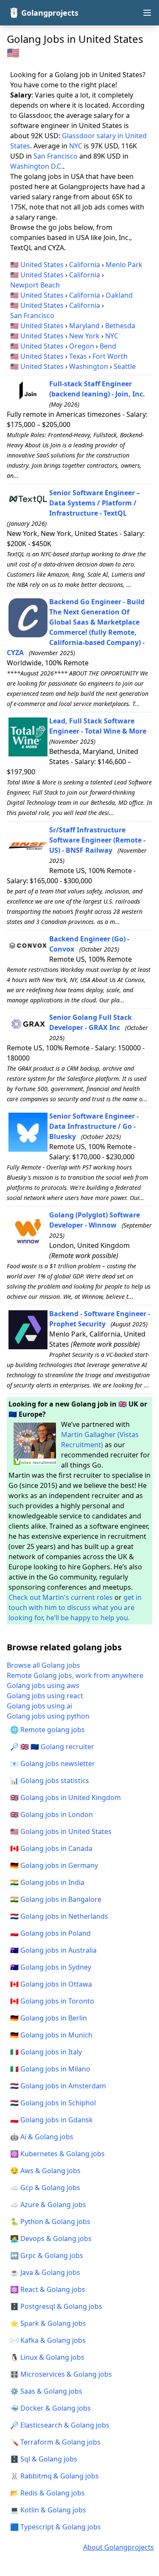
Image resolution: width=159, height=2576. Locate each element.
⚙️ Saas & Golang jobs (46, 2391)
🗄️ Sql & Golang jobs (44, 2459)
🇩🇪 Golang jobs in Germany (54, 1865)
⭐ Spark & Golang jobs (48, 2323)
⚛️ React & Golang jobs (48, 2289)
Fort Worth (110, 356)
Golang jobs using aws (43, 1686)
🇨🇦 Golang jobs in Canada (51, 1848)
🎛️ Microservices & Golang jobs (61, 2374)
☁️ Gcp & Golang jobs (45, 2188)
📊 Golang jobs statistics (50, 1781)
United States (42, 265)
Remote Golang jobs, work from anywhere (75, 1675)
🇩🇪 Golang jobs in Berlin (49, 2018)
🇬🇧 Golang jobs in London (52, 1814)
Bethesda (120, 326)
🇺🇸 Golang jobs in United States (61, 1831)
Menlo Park (124, 265)
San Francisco (56, 156)
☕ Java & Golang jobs (45, 2272)
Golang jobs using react (45, 1696)
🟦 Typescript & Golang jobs (56, 2527)
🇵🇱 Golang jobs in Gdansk (52, 2120)
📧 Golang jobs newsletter (53, 1764)
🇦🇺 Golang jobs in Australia (53, 1950)
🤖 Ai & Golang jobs (42, 2137)
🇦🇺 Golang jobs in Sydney (51, 1967)
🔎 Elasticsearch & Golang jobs (60, 2425)
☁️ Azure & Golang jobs (48, 2205)
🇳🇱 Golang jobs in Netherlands (59, 1916)
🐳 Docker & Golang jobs (50, 2408)
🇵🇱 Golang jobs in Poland (50, 1933)
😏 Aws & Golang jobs (45, 2171)
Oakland (119, 295)
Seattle (125, 366)
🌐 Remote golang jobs (47, 1730)
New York (84, 336)
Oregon (82, 346)
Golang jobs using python (48, 1716)
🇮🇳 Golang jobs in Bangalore (56, 1899)
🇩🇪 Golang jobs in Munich (51, 2035)
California (85, 265)
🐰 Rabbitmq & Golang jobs (54, 2476)
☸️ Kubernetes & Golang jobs (57, 2154)
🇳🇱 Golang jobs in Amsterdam (58, 2086)
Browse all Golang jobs (43, 1665)
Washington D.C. (36, 166)
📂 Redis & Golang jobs (47, 2493)
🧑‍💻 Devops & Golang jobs (51, 2238)
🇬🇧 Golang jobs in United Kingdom (66, 1797)
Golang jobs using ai (39, 1706)
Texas (78, 356)
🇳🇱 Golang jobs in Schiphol (53, 2103)
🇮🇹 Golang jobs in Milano (50, 2069)
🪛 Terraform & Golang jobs (55, 2442)
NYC (76, 146)
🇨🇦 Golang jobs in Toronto (52, 2001)
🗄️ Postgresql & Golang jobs (56, 2306)
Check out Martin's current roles (61, 1597)
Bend (108, 346)
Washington (89, 366)
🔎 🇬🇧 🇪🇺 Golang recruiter (52, 1747)
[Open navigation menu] (147, 13)
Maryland (84, 326)
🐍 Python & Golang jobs (50, 2222)
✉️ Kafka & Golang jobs (48, 2340)
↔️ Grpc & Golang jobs (47, 2255)
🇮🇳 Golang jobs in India (47, 1882)
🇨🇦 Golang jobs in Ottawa (51, 1984)
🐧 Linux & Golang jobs (47, 2357)
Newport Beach (35, 285)
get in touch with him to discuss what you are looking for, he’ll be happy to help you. (75, 1608)
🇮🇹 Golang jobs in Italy (46, 2052)
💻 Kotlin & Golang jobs (48, 2510)
